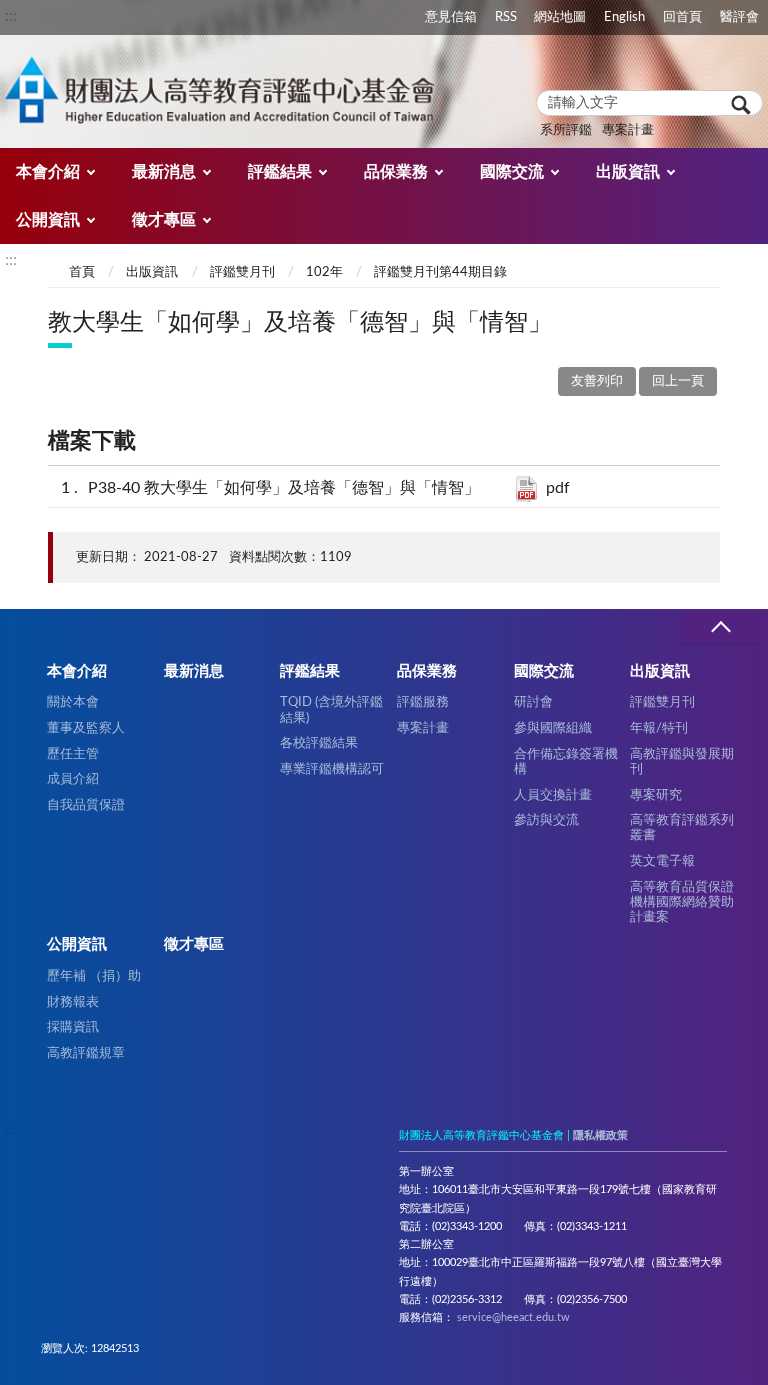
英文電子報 (662, 861)
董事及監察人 (86, 728)
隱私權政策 (600, 1135)
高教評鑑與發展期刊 (682, 761)
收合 (720, 627)
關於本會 (73, 702)
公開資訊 (48, 220)
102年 (324, 272)
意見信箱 (451, 17)
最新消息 (164, 172)
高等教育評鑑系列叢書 (682, 827)
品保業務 (396, 172)
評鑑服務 (423, 702)
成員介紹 (73, 779)
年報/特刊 (659, 728)
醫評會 (739, 17)
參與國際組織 (553, 728)
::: (11, 16)
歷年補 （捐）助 (94, 976)
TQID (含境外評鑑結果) (331, 709)
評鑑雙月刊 (242, 272)
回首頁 (682, 17)
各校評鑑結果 (319, 743)
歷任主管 (73, 754)
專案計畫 (628, 130)
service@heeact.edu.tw (513, 1317)
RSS (506, 17)
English (624, 17)
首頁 (82, 272)
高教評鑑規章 (86, 1053)
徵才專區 (164, 220)
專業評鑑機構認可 (332, 769)
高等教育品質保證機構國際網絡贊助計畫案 (682, 902)
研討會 (533, 702)
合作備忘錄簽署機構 (566, 761)
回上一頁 (678, 381)
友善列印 (597, 381)
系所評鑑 (566, 130)
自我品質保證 (86, 805)
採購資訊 (73, 1027)
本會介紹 (48, 172)
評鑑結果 (280, 172)
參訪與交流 (546, 820)
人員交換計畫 (553, 795)
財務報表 (73, 1002)
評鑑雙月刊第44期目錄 (440, 272)
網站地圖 (560, 17)
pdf (558, 488)
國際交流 (512, 172)
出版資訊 (628, 172)
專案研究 (656, 795)
